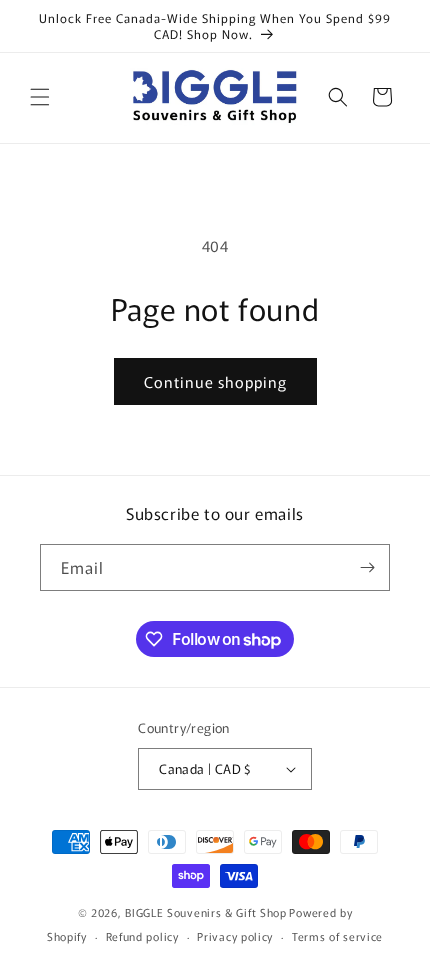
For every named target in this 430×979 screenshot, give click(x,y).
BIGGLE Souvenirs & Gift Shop (206, 912)
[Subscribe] (367, 567)
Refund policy (142, 936)
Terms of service (337, 936)
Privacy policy (235, 936)
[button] (40, 97)
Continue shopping (215, 381)
